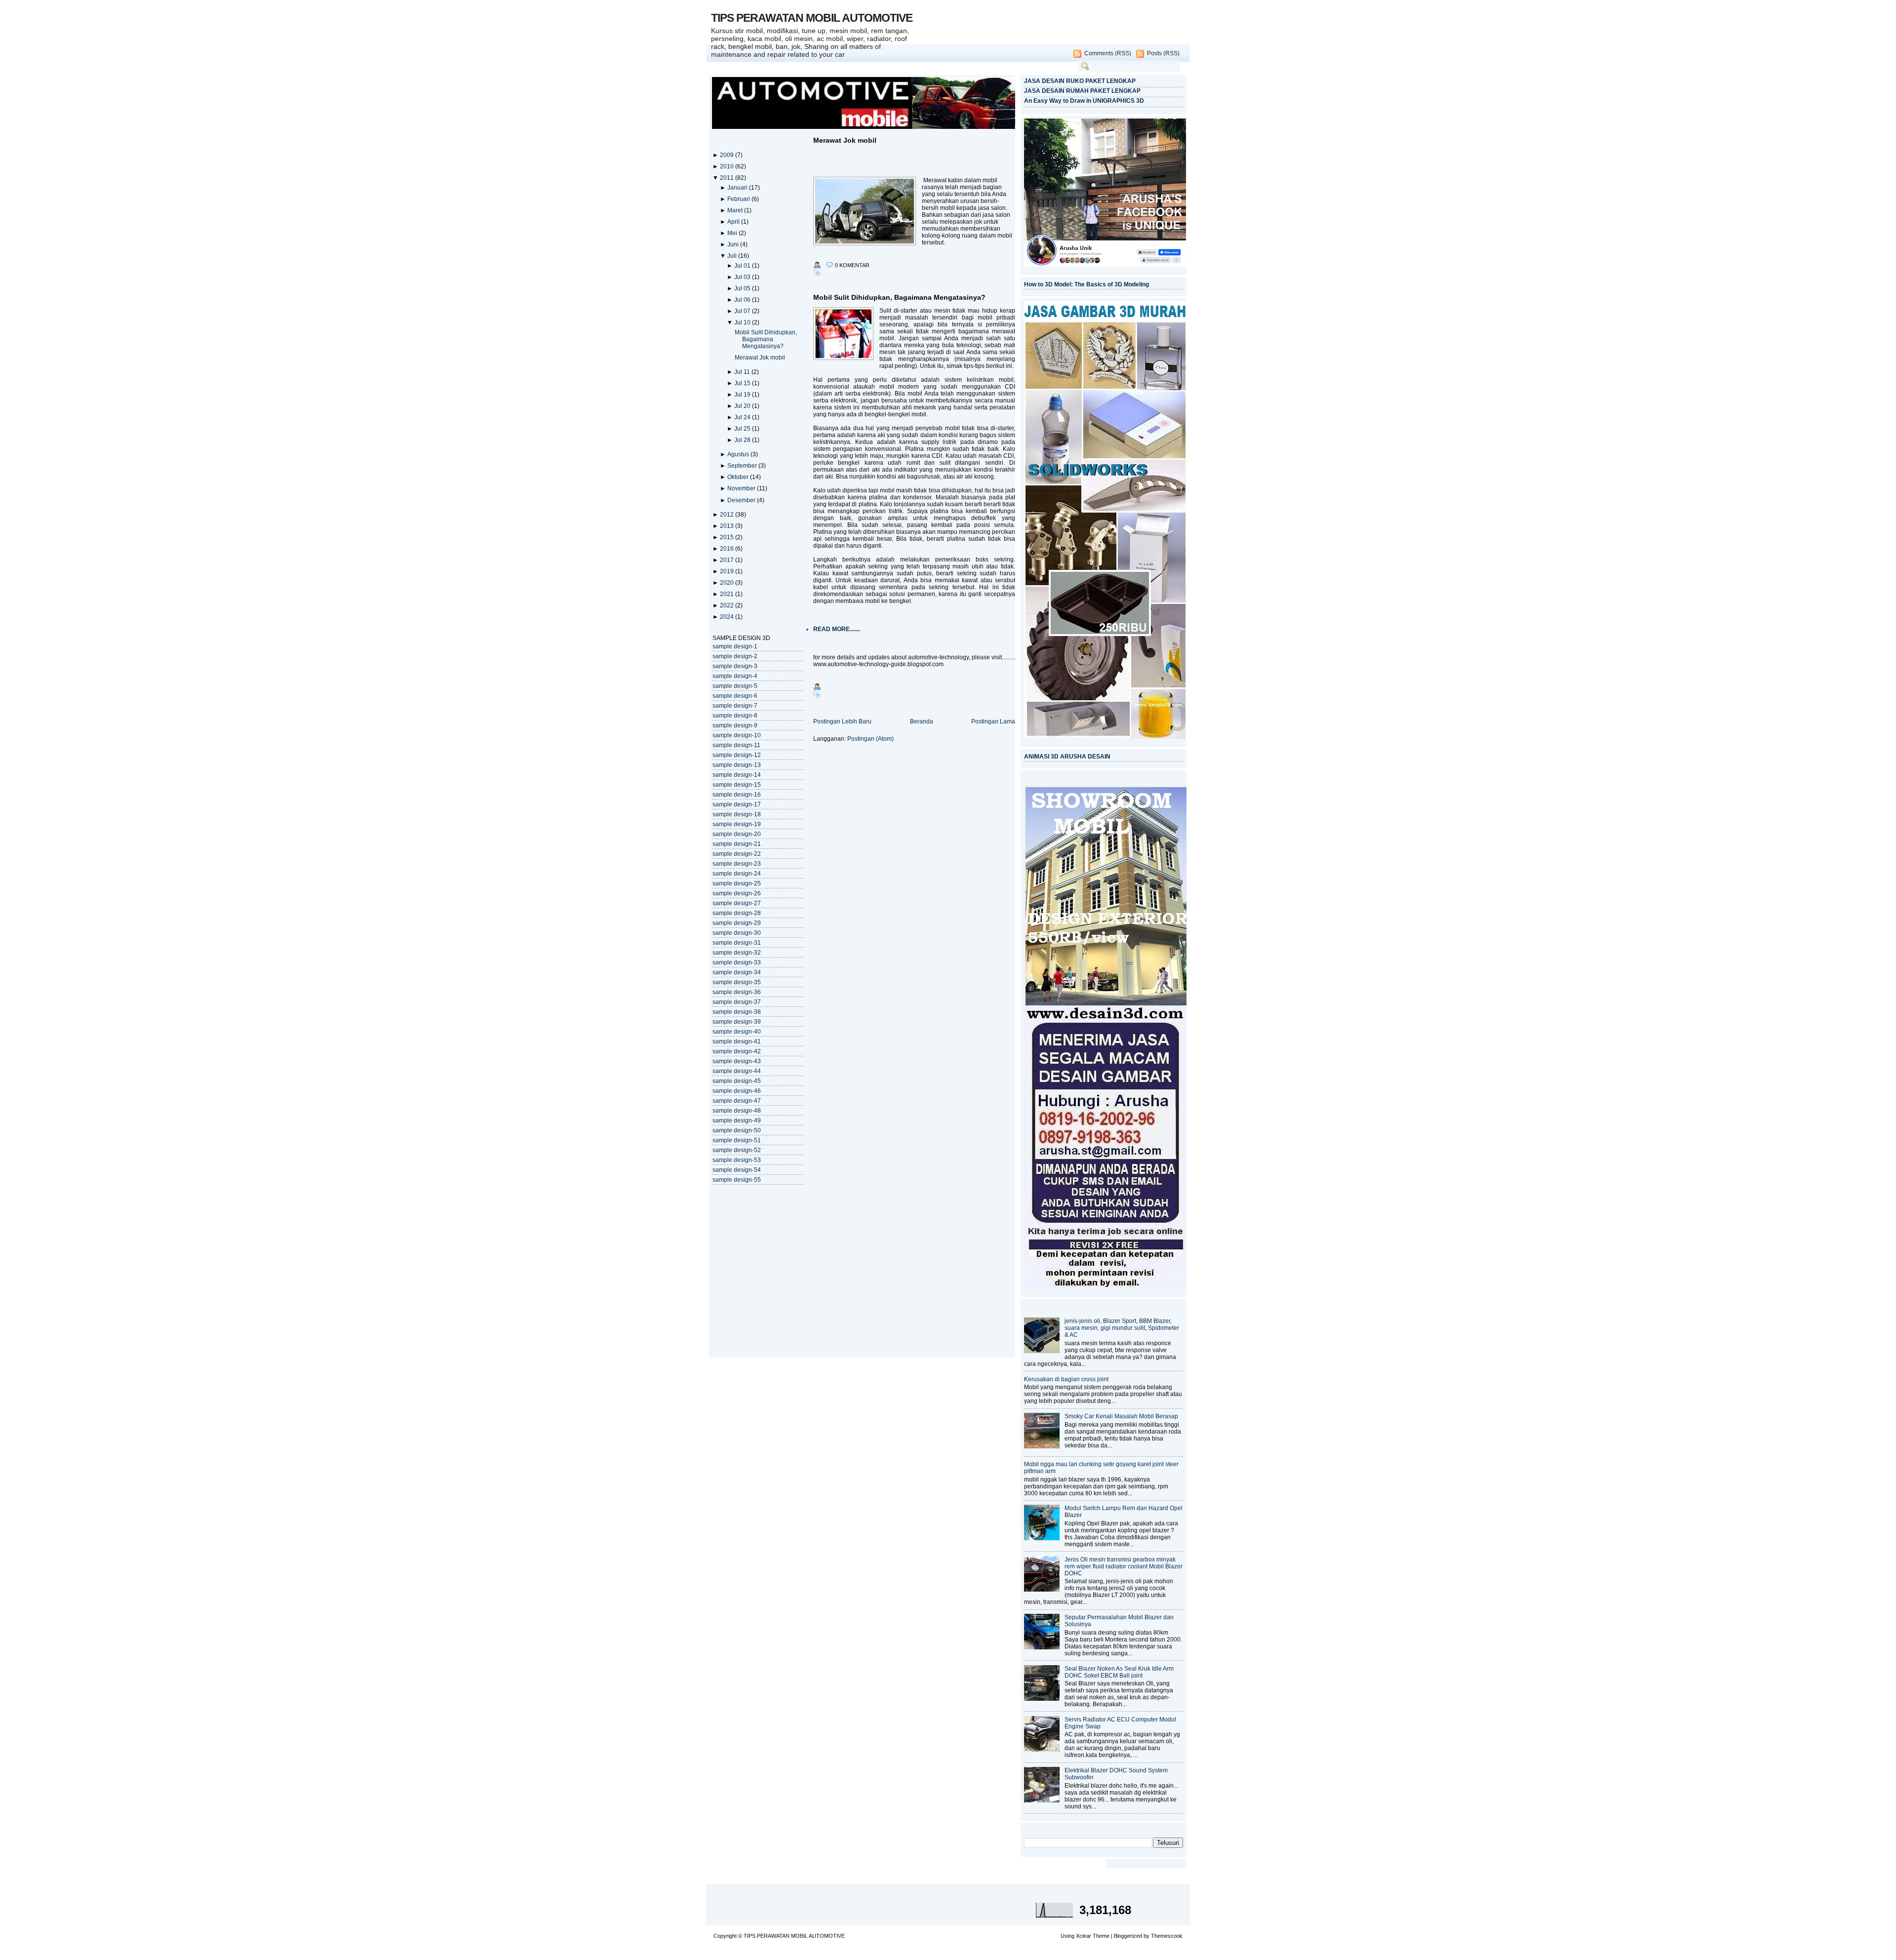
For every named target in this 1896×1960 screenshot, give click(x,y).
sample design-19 (737, 824)
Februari (739, 199)
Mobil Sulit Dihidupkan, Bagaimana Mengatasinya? (766, 339)
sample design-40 (737, 1032)
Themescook (1167, 1936)
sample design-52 (737, 1150)
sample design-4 (735, 676)
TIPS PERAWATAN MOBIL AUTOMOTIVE (812, 18)
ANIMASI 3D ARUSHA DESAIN (1067, 757)
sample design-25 (737, 883)
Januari (738, 188)
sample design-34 (737, 972)
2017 (728, 560)
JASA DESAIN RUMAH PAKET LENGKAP (1082, 91)
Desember (742, 500)
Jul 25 (743, 429)
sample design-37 (737, 1002)
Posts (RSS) (1163, 53)
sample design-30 (737, 933)
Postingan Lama (993, 721)
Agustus (739, 454)
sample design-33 (737, 962)
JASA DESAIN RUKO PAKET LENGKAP (1080, 81)
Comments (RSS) (1108, 53)
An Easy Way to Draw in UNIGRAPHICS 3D (1084, 101)
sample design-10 (737, 735)
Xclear (1084, 1936)
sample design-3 (735, 666)
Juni (734, 244)
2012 (728, 515)
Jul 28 (743, 440)
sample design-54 (737, 1170)
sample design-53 (737, 1160)
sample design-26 (737, 893)
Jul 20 (743, 406)
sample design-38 (737, 1012)
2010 (728, 166)
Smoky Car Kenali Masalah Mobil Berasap (1121, 1416)
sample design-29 (737, 923)
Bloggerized (1128, 1936)
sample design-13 (737, 765)
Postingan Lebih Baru (842, 721)
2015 (728, 537)
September (743, 466)
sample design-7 (735, 706)
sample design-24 (737, 874)
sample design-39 (737, 1022)
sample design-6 (735, 696)
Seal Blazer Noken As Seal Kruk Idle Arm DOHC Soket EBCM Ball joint (1119, 1672)
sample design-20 (737, 834)
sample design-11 (736, 745)
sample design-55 (737, 1180)
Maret (736, 210)
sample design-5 (735, 686)
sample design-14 (737, 775)
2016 (728, 549)
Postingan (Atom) (870, 739)
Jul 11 (743, 372)
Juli (733, 256)
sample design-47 (737, 1101)
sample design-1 (735, 646)
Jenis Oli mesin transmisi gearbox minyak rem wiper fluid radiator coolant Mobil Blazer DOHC (1124, 1566)
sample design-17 (737, 804)
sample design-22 (737, 854)
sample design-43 (737, 1061)
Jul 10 (743, 322)
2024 (728, 617)
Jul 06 (743, 300)
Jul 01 (743, 266)
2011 (728, 178)
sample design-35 (737, 982)
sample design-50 (737, 1130)
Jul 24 (743, 417)
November (742, 488)
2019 (728, 571)
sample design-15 (737, 785)
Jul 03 (743, 277)
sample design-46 (737, 1091)
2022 (728, 605)
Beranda (922, 721)
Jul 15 (743, 383)
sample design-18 (737, 814)
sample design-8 (735, 716)
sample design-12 (737, 755)
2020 (728, 583)
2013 (728, 526)
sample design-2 (735, 656)
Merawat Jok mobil (760, 358)
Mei (733, 233)
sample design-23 (737, 864)
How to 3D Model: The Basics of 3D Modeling (1086, 284)
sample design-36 (737, 992)
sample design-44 (737, 1071)
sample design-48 (737, 1111)
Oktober (739, 477)
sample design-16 (737, 795)
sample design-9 (735, 725)
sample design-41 (737, 1041)
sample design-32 (737, 953)
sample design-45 (737, 1081)
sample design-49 (737, 1120)
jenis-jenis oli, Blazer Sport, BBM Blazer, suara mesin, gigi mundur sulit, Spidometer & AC (1122, 1328)
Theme (1101, 1936)
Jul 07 (743, 311)
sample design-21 (737, 844)
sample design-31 (737, 943)
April (734, 222)
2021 (728, 594)
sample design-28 (737, 913)
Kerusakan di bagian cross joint (1066, 1379)
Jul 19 (743, 395)
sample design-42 (737, 1051)
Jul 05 (743, 288)
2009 (728, 155)
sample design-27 (737, 903)
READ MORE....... (837, 629)
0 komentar (852, 265)
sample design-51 (737, 1140)
